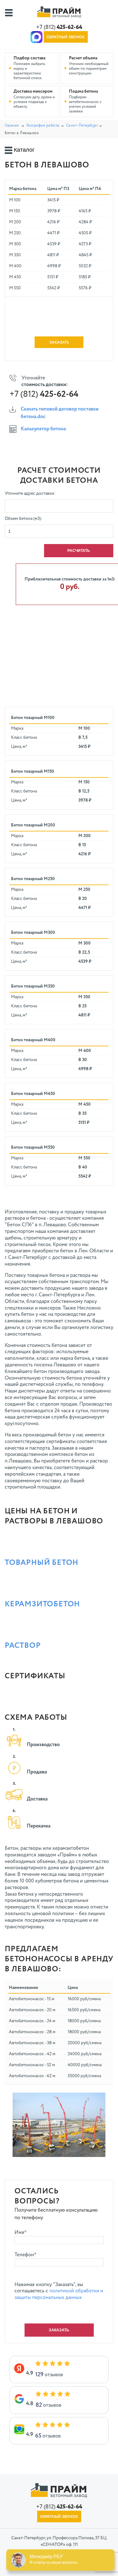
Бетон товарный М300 (33, 933)
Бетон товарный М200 (33, 825)
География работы (43, 126)
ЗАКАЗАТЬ (59, 343)
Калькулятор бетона (43, 429)
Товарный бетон (42, 1563)
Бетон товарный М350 (33, 986)
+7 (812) (59, 27)
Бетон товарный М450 (33, 1094)
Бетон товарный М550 (33, 1147)
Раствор (23, 1646)
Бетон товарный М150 (33, 771)
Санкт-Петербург (82, 126)
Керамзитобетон (42, 1604)
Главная (12, 126)
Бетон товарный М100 (33, 718)
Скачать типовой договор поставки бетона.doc (60, 413)
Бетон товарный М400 (33, 1040)
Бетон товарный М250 (33, 879)
